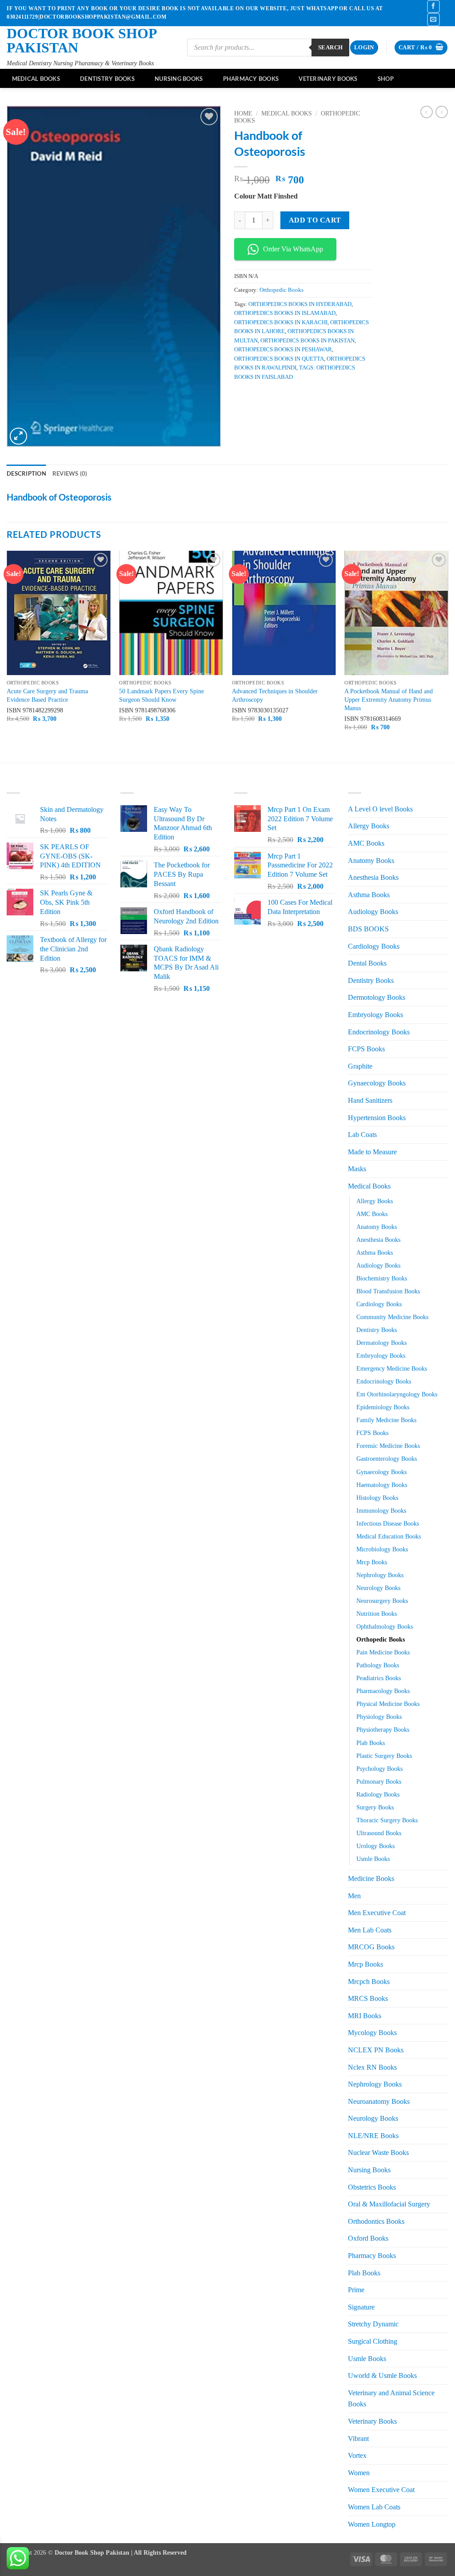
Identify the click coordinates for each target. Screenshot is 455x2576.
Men (354, 1896)
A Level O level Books (380, 809)
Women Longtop (372, 2524)
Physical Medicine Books (388, 1704)
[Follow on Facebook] (433, 6)
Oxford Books (368, 2238)
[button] (364, 48)
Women (359, 2473)
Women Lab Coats (374, 2507)
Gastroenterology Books (387, 1459)
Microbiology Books (382, 1549)
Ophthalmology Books (385, 1626)
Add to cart (315, 220)
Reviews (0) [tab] (70, 473)
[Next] (448, 656)
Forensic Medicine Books (388, 1446)
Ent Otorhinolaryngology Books (397, 1394)
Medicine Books (371, 1878)
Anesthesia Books (373, 877)
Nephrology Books (380, 1575)
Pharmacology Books (383, 1691)
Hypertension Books (377, 1118)
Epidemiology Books (383, 1407)
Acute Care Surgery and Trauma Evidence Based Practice (47, 695)
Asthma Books (369, 895)
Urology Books (375, 1846)
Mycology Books (372, 2033)
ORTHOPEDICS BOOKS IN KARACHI (281, 322)
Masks (357, 1169)
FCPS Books (366, 1049)
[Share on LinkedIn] (306, 397)
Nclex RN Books (372, 2067)
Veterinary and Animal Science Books (391, 2399)
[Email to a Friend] (274, 397)
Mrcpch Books (369, 1982)
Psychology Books (379, 1769)
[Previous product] (442, 112)
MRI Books (365, 2016)
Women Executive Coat (381, 2490)
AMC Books (366, 843)
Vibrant (358, 2439)
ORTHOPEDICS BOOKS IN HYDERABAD (300, 304)
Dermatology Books (381, 1343)
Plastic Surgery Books (384, 1756)
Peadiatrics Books (379, 1678)
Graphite (360, 1066)
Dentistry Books (107, 79)
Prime (356, 2290)
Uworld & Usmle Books (382, 2375)
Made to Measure (372, 1152)
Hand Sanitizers (370, 1100)
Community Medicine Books (392, 1317)
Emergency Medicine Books (392, 1368)
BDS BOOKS (368, 929)
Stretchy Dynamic (373, 2324)
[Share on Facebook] (242, 397)
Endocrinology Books (379, 1032)
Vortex (357, 2455)
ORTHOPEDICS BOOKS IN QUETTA (279, 359)
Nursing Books (179, 79)
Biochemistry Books (382, 1278)
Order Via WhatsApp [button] (293, 249)
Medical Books (36, 79)
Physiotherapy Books (383, 1729)
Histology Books (377, 1498)
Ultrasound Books (379, 1833)
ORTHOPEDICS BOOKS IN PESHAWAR (283, 350)
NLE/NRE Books (373, 2136)
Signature (361, 2307)
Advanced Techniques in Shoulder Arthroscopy (275, 695)
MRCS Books (368, 1998)
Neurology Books (378, 1588)
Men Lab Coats (370, 1930)
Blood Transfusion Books (388, 1291)
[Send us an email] (433, 19)
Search (330, 47)
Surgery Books (375, 1807)
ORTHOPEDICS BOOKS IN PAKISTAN (307, 341)
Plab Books (371, 1743)
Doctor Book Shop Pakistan (82, 40)
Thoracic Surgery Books (387, 1820)
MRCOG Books (371, 1947)
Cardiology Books (374, 946)
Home (243, 113)
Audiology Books (373, 912)
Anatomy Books (371, 861)
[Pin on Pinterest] (290, 397)
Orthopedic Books (281, 290)
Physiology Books (379, 1717)
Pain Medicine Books (383, 1652)
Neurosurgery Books (382, 1601)
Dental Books (367, 963)
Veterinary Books (328, 79)
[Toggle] (443, 980)
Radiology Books (378, 1794)
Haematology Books (382, 1485)
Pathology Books (378, 1665)
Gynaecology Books (377, 1083)
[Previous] (7, 656)
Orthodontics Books (376, 2221)
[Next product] (427, 112)
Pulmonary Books (379, 1781)
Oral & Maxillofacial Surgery (389, 2204)
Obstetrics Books (372, 2187)
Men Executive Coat (377, 1913)
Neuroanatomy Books (379, 2101)
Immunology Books (381, 1511)
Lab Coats (362, 1135)
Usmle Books (373, 1859)
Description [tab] (26, 473)
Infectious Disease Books (388, 1523)
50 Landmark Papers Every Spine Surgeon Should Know (162, 695)
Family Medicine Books (386, 1420)
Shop (386, 79)
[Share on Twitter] (258, 397)
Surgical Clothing (373, 2341)
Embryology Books (375, 1015)
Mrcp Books (372, 1562)
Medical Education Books (389, 1536)
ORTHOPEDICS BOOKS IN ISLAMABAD (285, 313)
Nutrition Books (377, 1614)
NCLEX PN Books (376, 2050)
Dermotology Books (377, 997)
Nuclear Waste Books (378, 2153)
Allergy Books (369, 826)
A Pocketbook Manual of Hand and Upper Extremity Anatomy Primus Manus (389, 699)
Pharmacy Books (251, 79)
